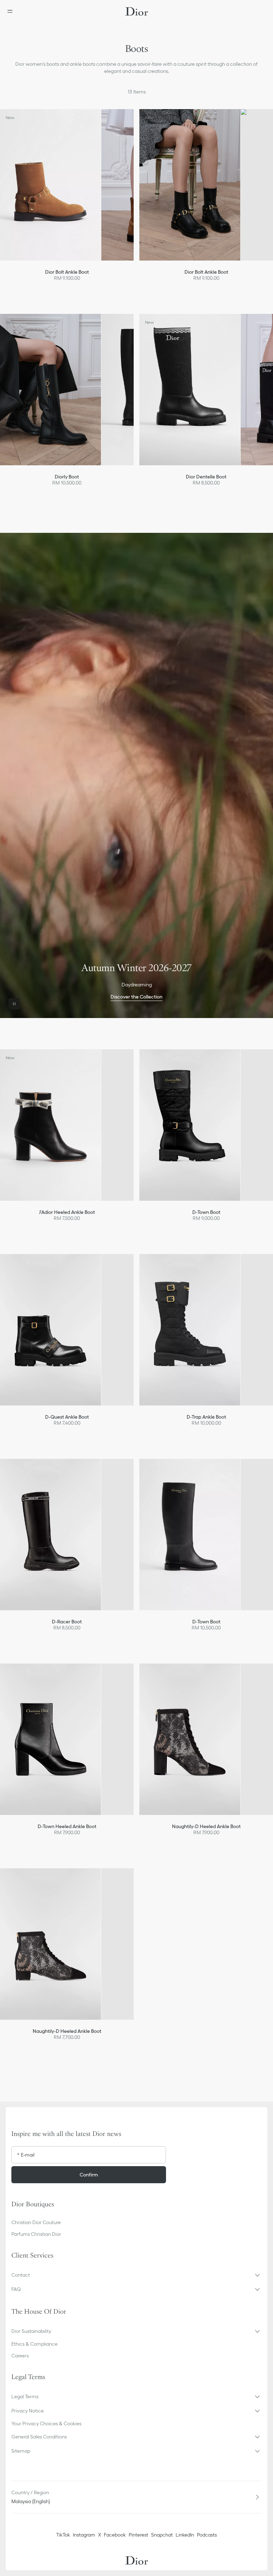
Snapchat (162, 2535)
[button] (136, 2275)
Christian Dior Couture (36, 2222)
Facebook (115, 2535)
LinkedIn (185, 2535)
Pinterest (138, 2535)
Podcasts (207, 2535)
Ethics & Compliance (34, 2344)
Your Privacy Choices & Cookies (46, 2424)
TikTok (63, 2535)
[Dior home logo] (136, 11)
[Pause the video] (14, 1004)
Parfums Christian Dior (36, 2234)
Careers (20, 2356)
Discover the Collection (136, 997)
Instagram (84, 2535)
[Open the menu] (12, 11)
